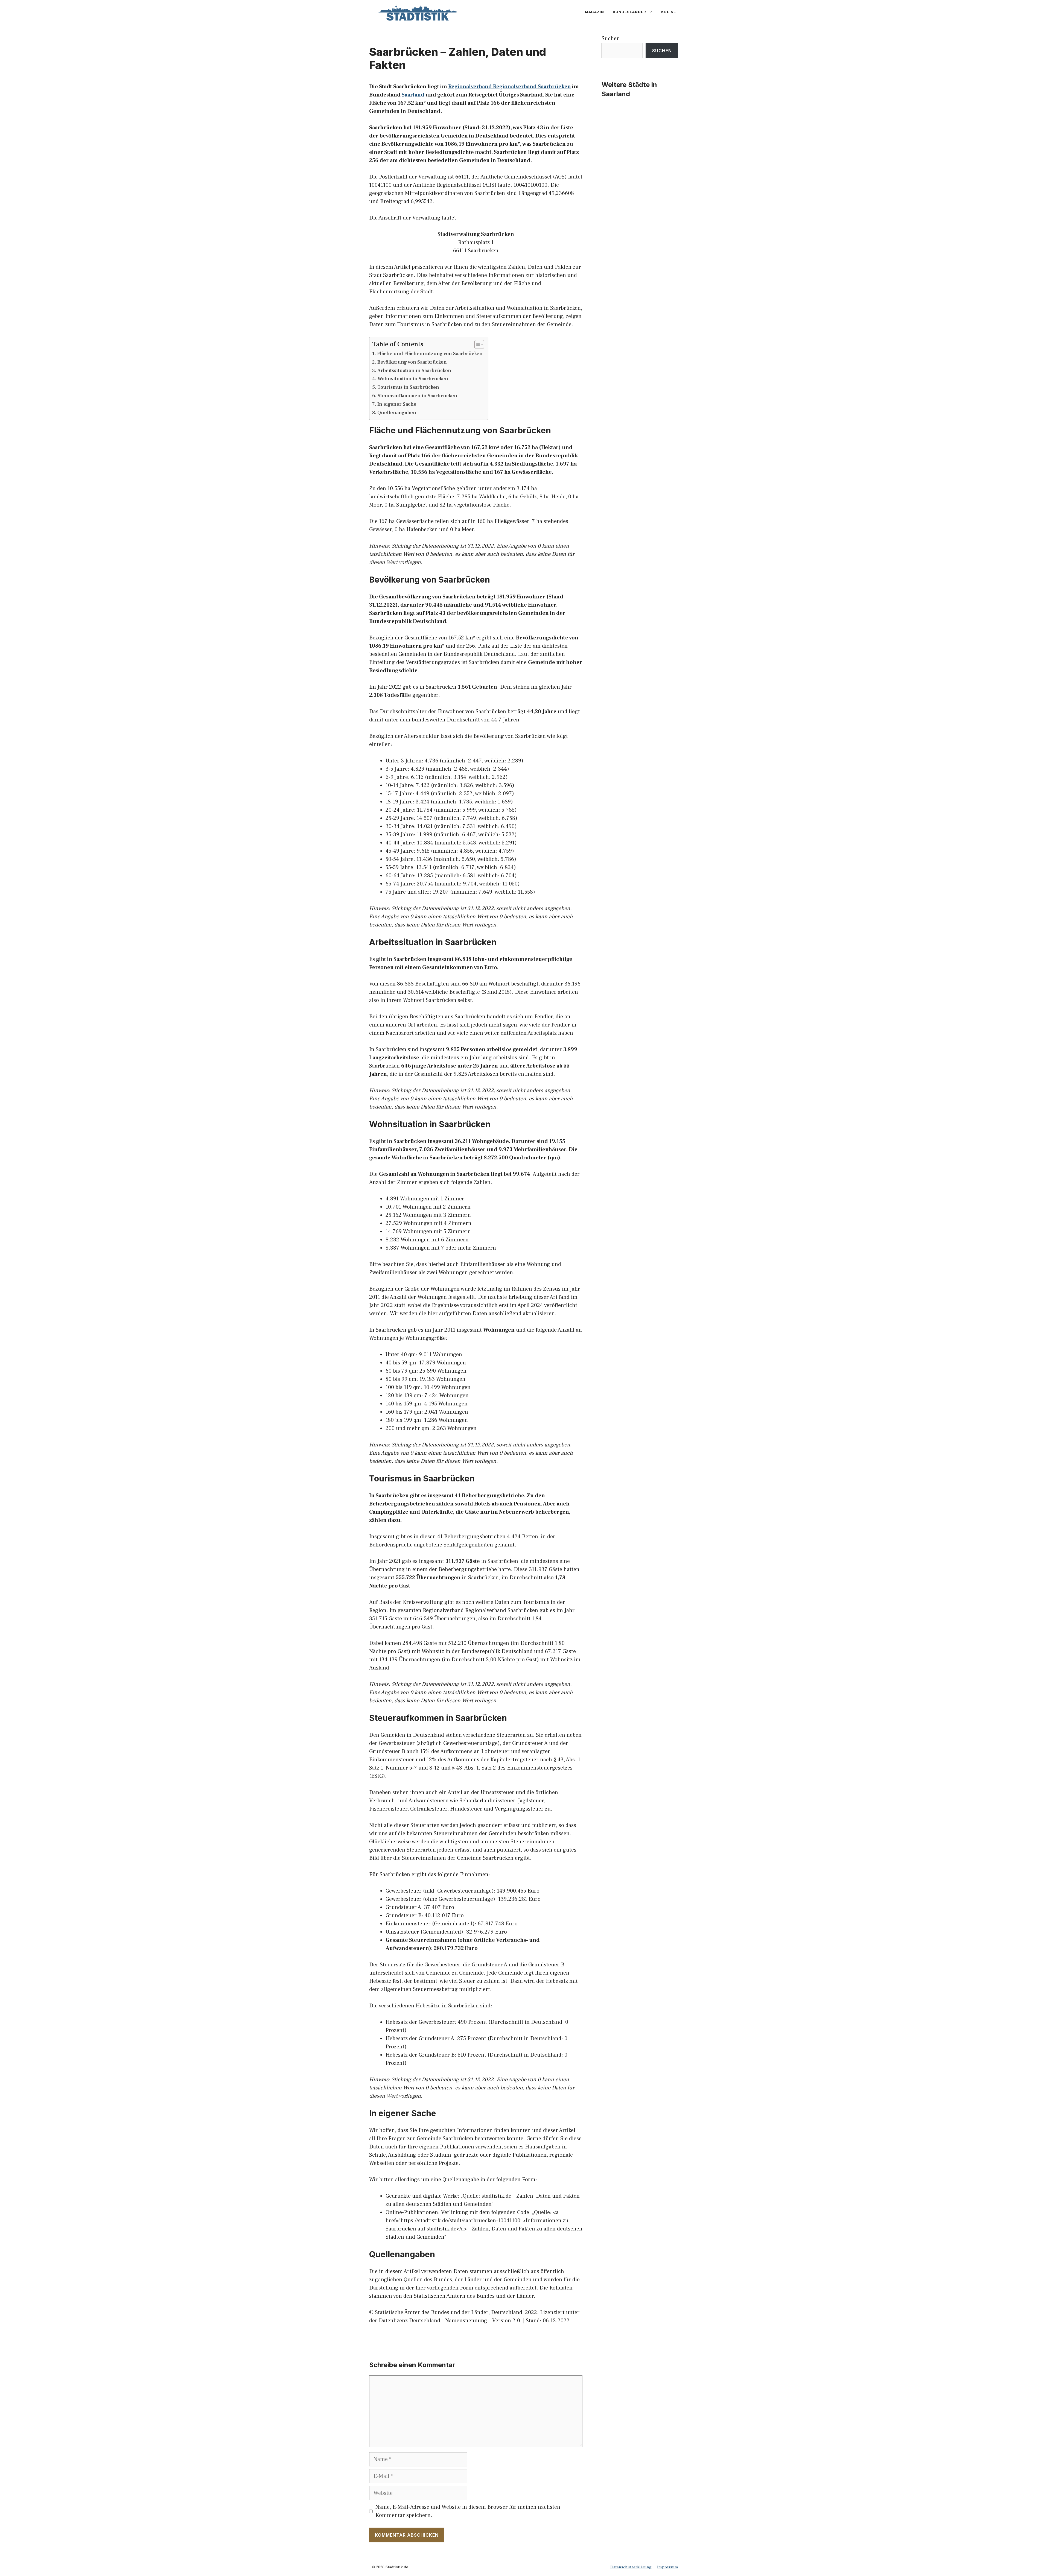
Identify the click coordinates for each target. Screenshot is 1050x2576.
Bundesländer (629, 12)
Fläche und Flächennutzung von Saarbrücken (430, 354)
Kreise (669, 12)
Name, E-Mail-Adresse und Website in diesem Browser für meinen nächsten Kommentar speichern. (468, 2511)
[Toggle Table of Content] (476, 344)
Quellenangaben (397, 413)
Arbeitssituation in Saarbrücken (414, 371)
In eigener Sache (397, 404)
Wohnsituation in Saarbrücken (413, 379)
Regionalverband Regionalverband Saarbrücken (510, 87)
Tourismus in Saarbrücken (408, 387)
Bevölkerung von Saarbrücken (412, 362)
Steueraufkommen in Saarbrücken (417, 396)
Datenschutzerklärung (631, 2567)
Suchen (611, 39)
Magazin (594, 12)
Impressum (668, 2567)
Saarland (413, 95)
